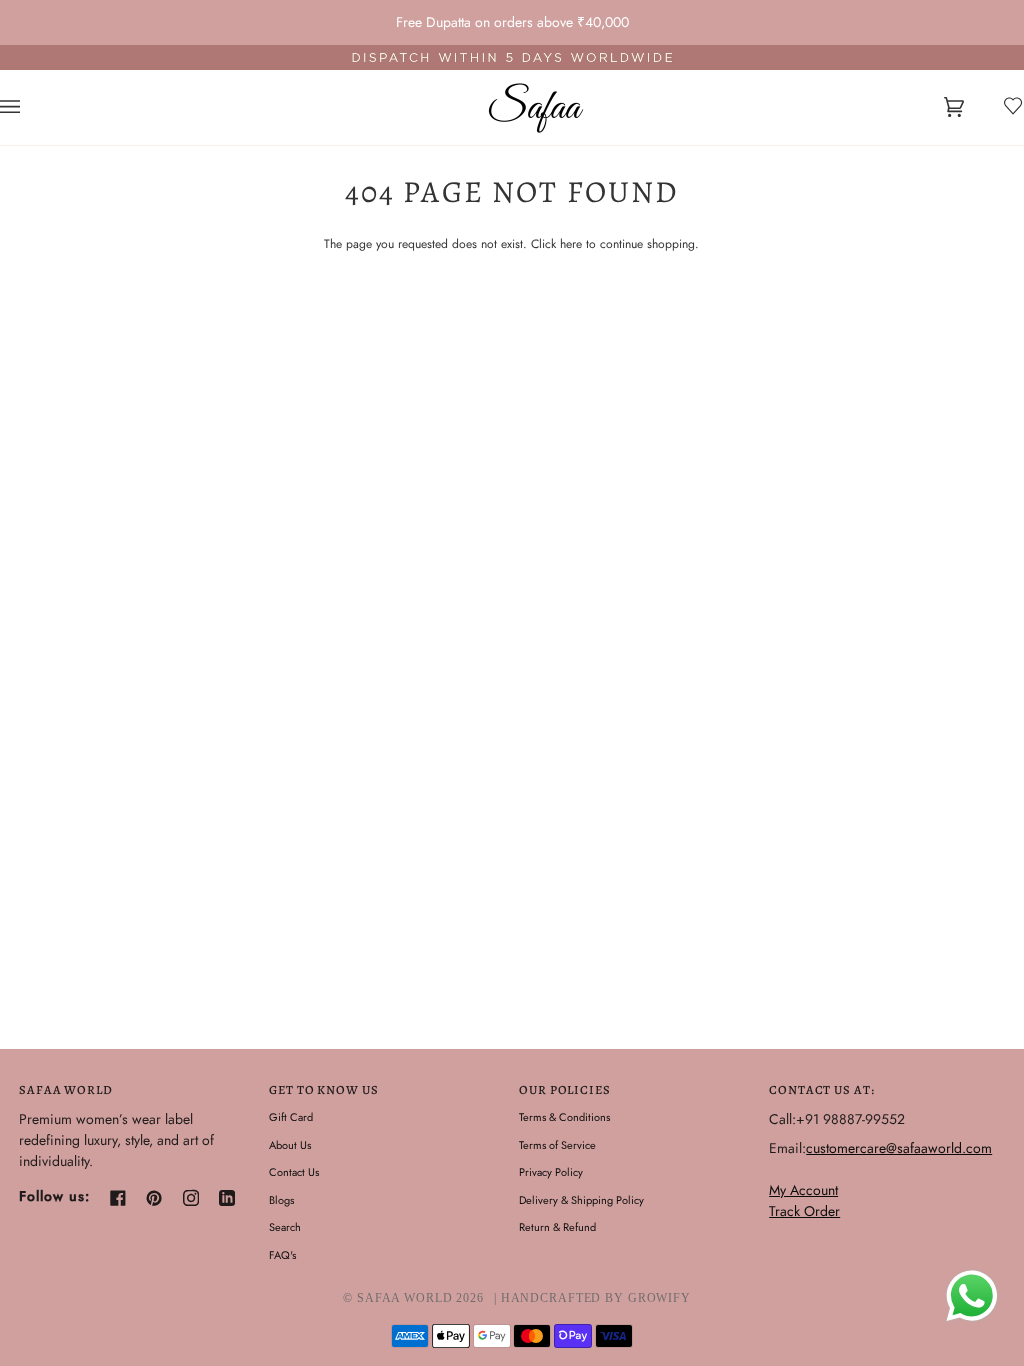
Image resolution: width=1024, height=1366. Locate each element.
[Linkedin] (227, 1198)
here (571, 244)
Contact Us (294, 1172)
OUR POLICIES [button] (565, 1089)
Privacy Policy (551, 1172)
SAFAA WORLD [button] (66, 1089)
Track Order (804, 1211)
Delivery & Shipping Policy (581, 1200)
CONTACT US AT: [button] (821, 1089)
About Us (290, 1145)
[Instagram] (191, 1198)
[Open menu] (30, 107)
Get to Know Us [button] (323, 1089)
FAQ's (282, 1255)
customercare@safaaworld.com (899, 1148)
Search (285, 1227)
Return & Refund (557, 1227)
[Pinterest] (154, 1198)
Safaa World (405, 1298)
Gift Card (291, 1117)
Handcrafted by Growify (596, 1298)
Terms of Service (557, 1145)
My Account (803, 1190)
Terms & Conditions (564, 1117)
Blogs (281, 1200)
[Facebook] (118, 1198)
